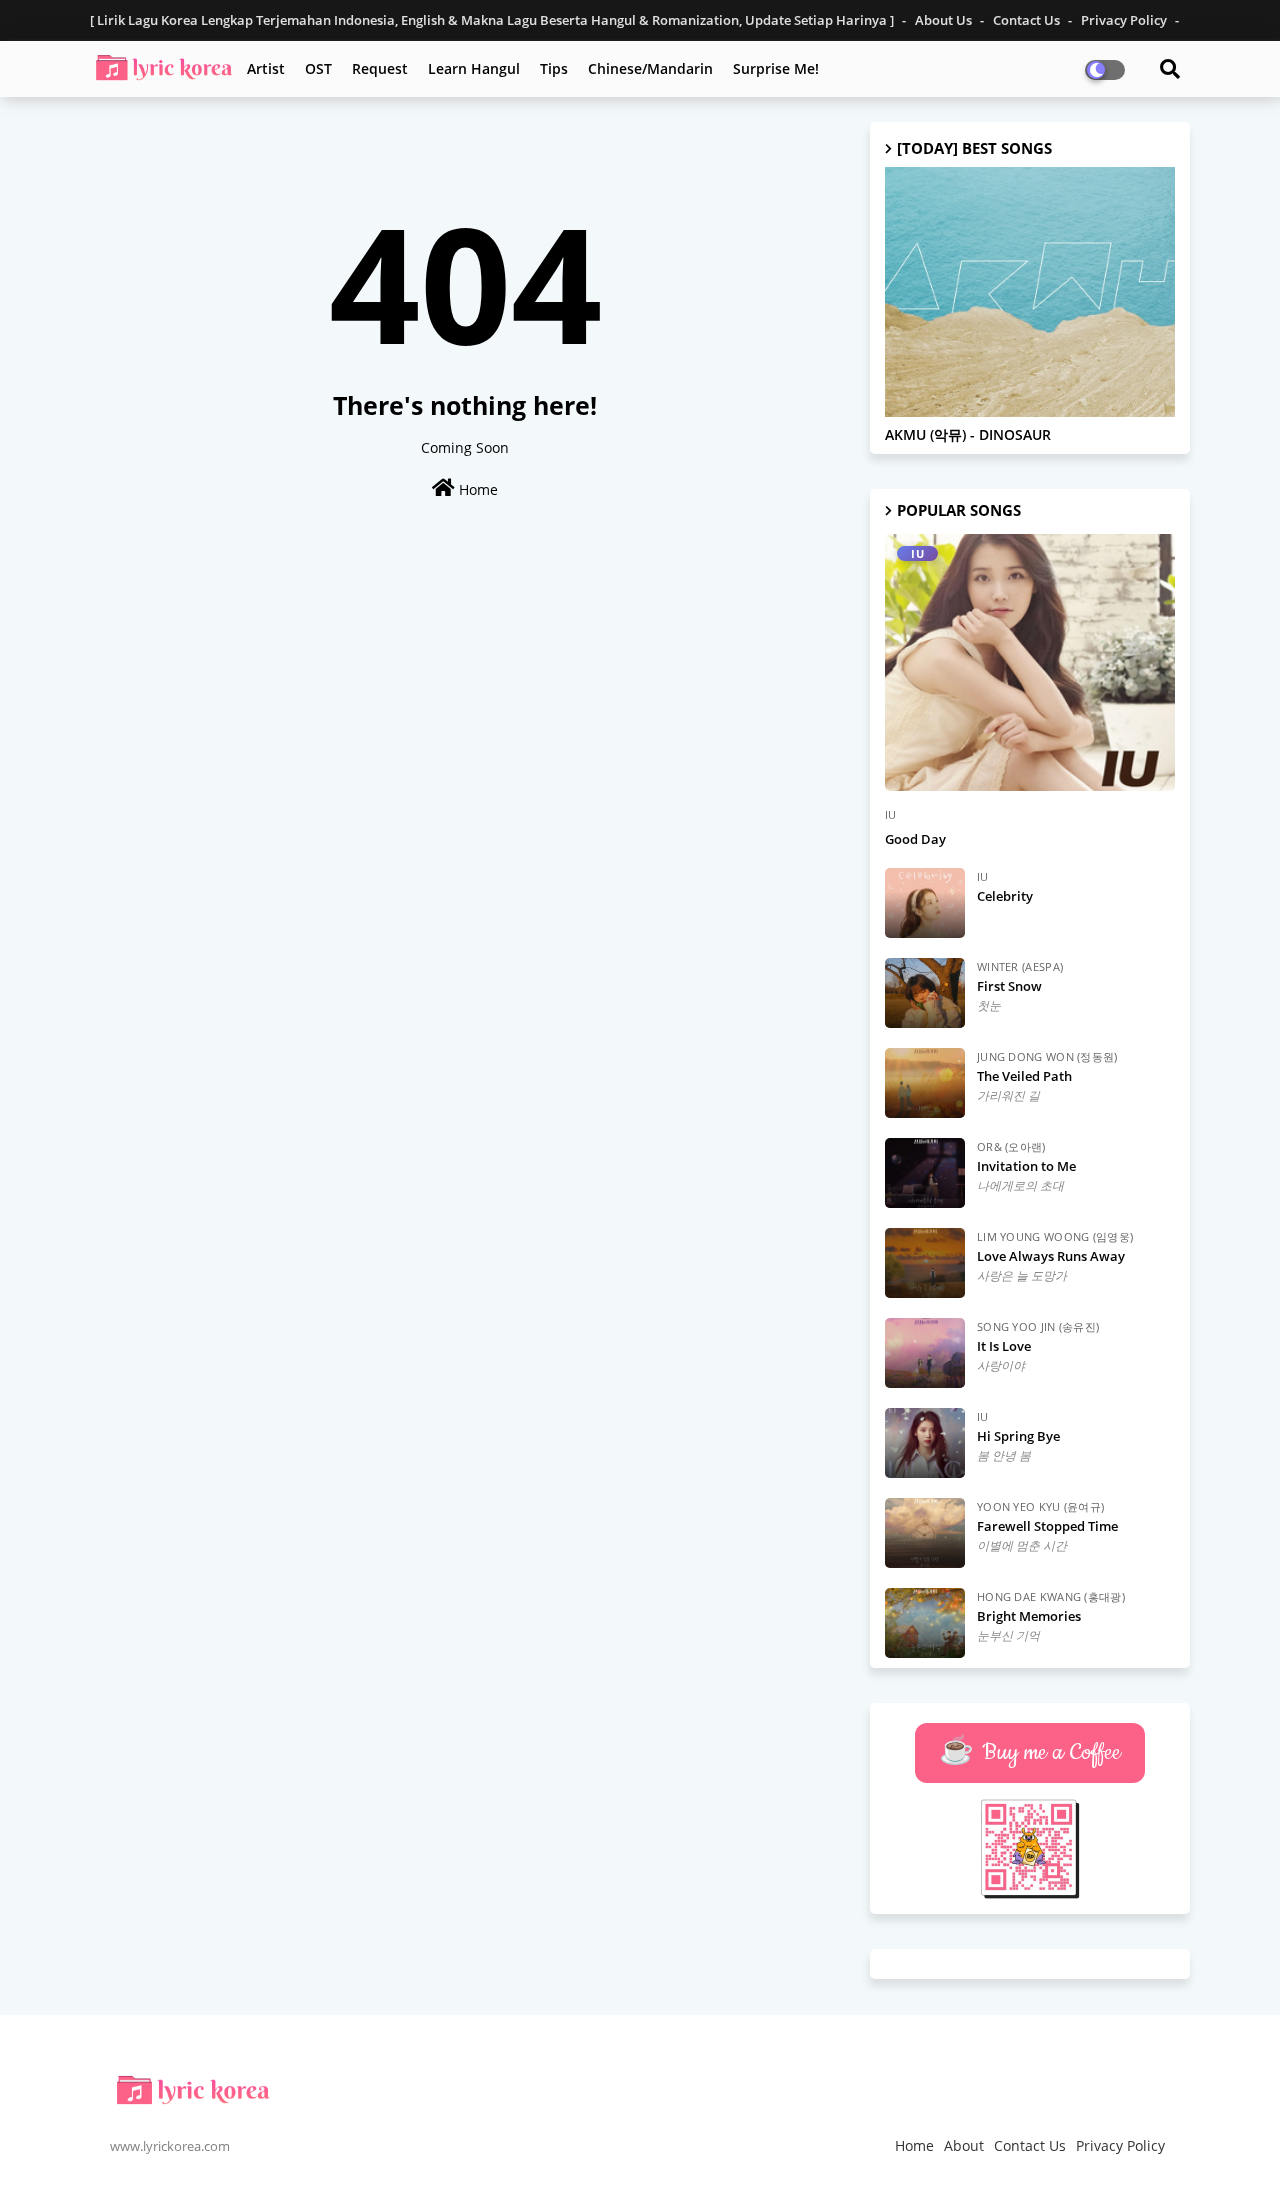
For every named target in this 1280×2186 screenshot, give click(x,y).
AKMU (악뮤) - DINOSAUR (968, 435)
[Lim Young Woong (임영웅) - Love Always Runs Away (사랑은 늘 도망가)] (925, 1263)
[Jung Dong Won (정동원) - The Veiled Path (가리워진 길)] (925, 1083)
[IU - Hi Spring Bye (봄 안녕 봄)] (925, 1443)
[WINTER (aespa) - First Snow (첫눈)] (925, 993)
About (964, 2145)
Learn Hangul (474, 68)
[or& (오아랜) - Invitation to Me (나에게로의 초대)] (925, 1173)
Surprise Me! (776, 68)
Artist (266, 68)
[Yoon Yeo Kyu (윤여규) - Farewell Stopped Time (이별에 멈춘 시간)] (925, 1533)
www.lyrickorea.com (170, 2146)
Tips (554, 68)
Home (476, 489)
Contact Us (1028, 20)
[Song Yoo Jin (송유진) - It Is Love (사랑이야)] (925, 1353)
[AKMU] (1030, 292)
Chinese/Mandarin (650, 68)
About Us (945, 20)
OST (318, 68)
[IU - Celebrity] (925, 903)
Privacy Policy (1125, 20)
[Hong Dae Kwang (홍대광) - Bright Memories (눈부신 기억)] (925, 1623)
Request (380, 68)
